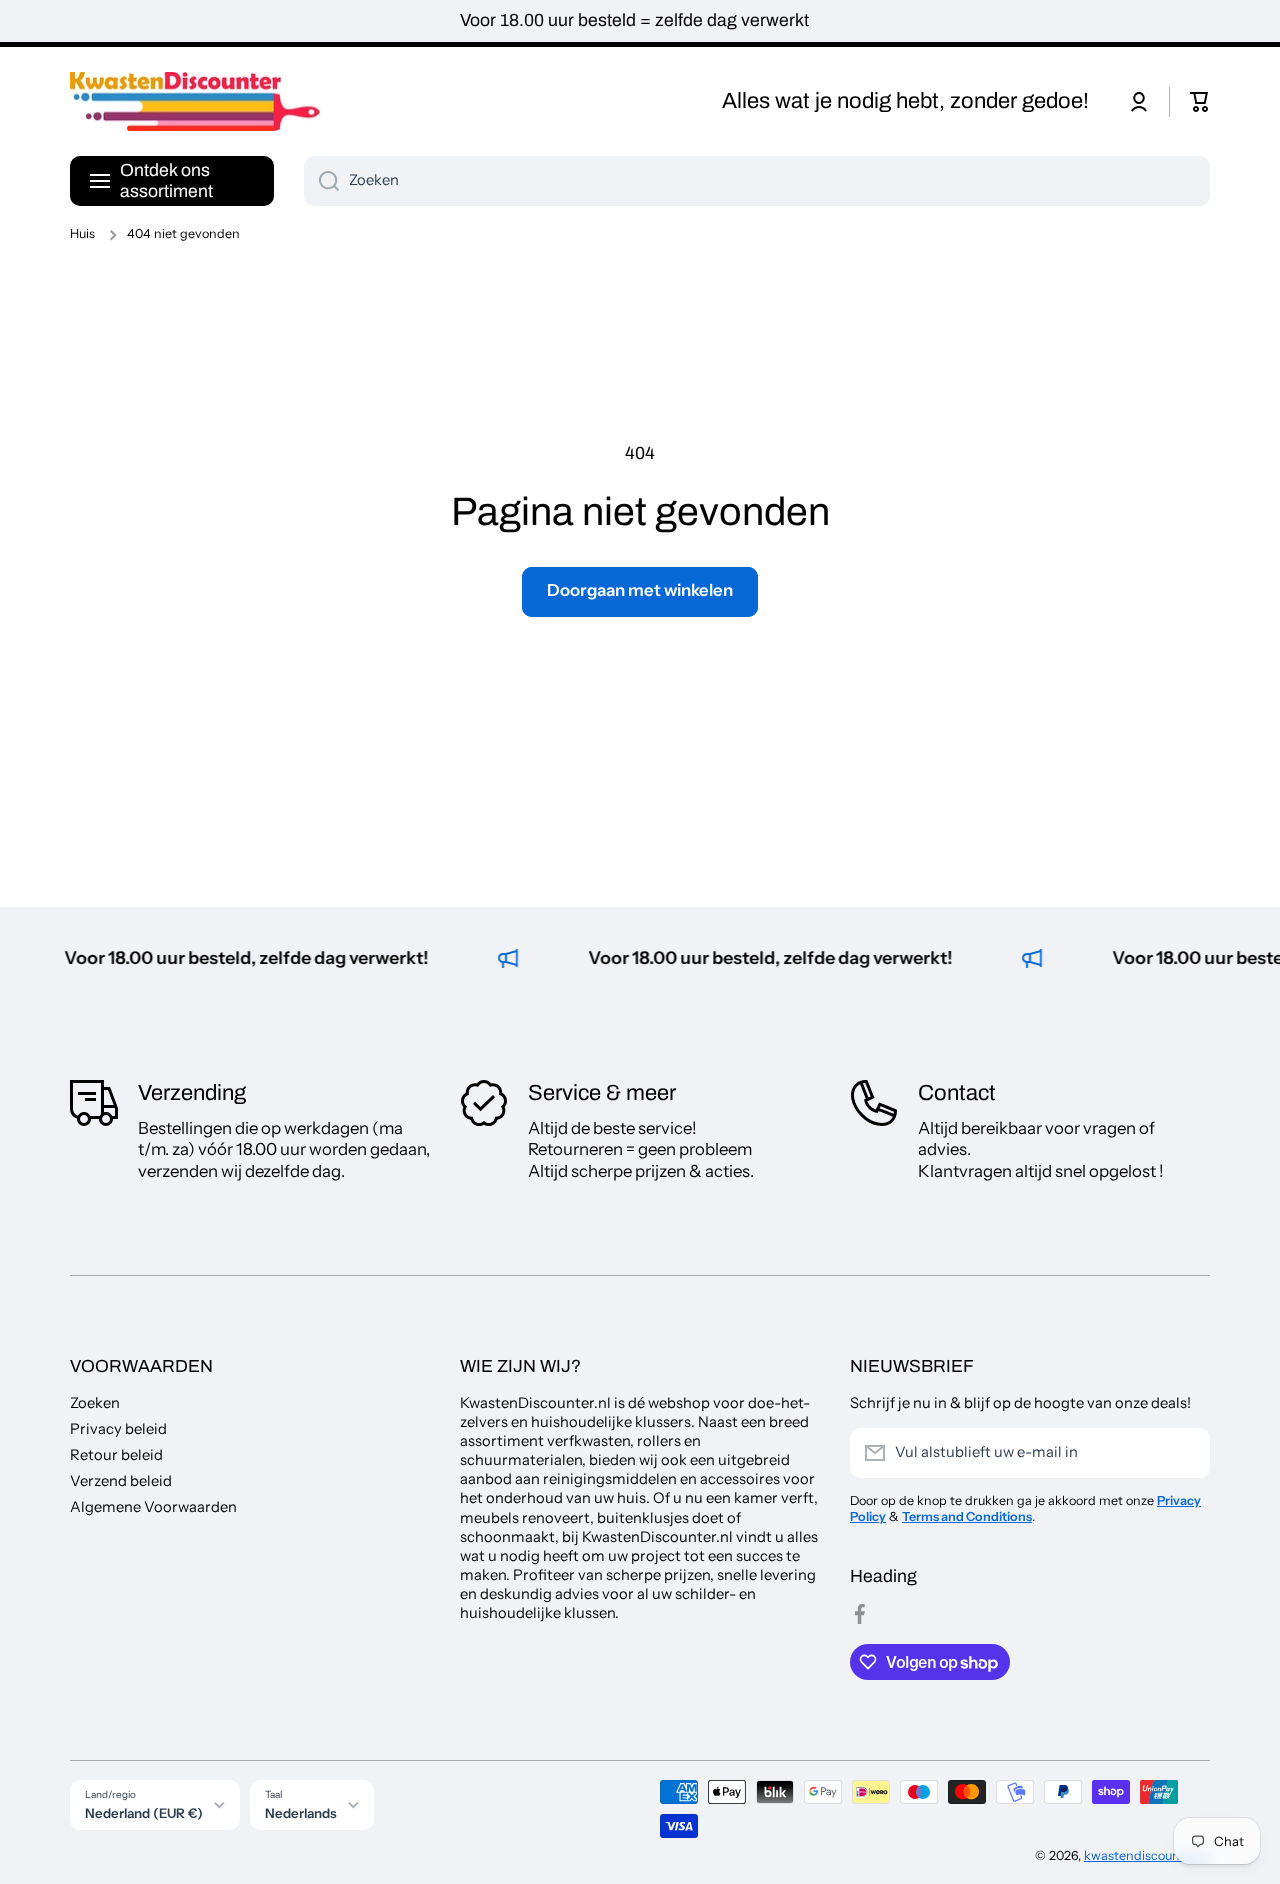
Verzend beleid (121, 1481)
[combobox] (757, 181)
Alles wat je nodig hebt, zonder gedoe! (905, 101)
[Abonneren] (1185, 1453)
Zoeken (95, 1403)
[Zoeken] (321, 181)
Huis (82, 233)
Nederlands (301, 1813)
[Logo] (195, 102)
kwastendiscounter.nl (1147, 1855)
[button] (1200, 102)
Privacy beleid (118, 1429)
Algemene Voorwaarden (153, 1507)
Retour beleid (116, 1455)
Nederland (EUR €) (144, 1813)
